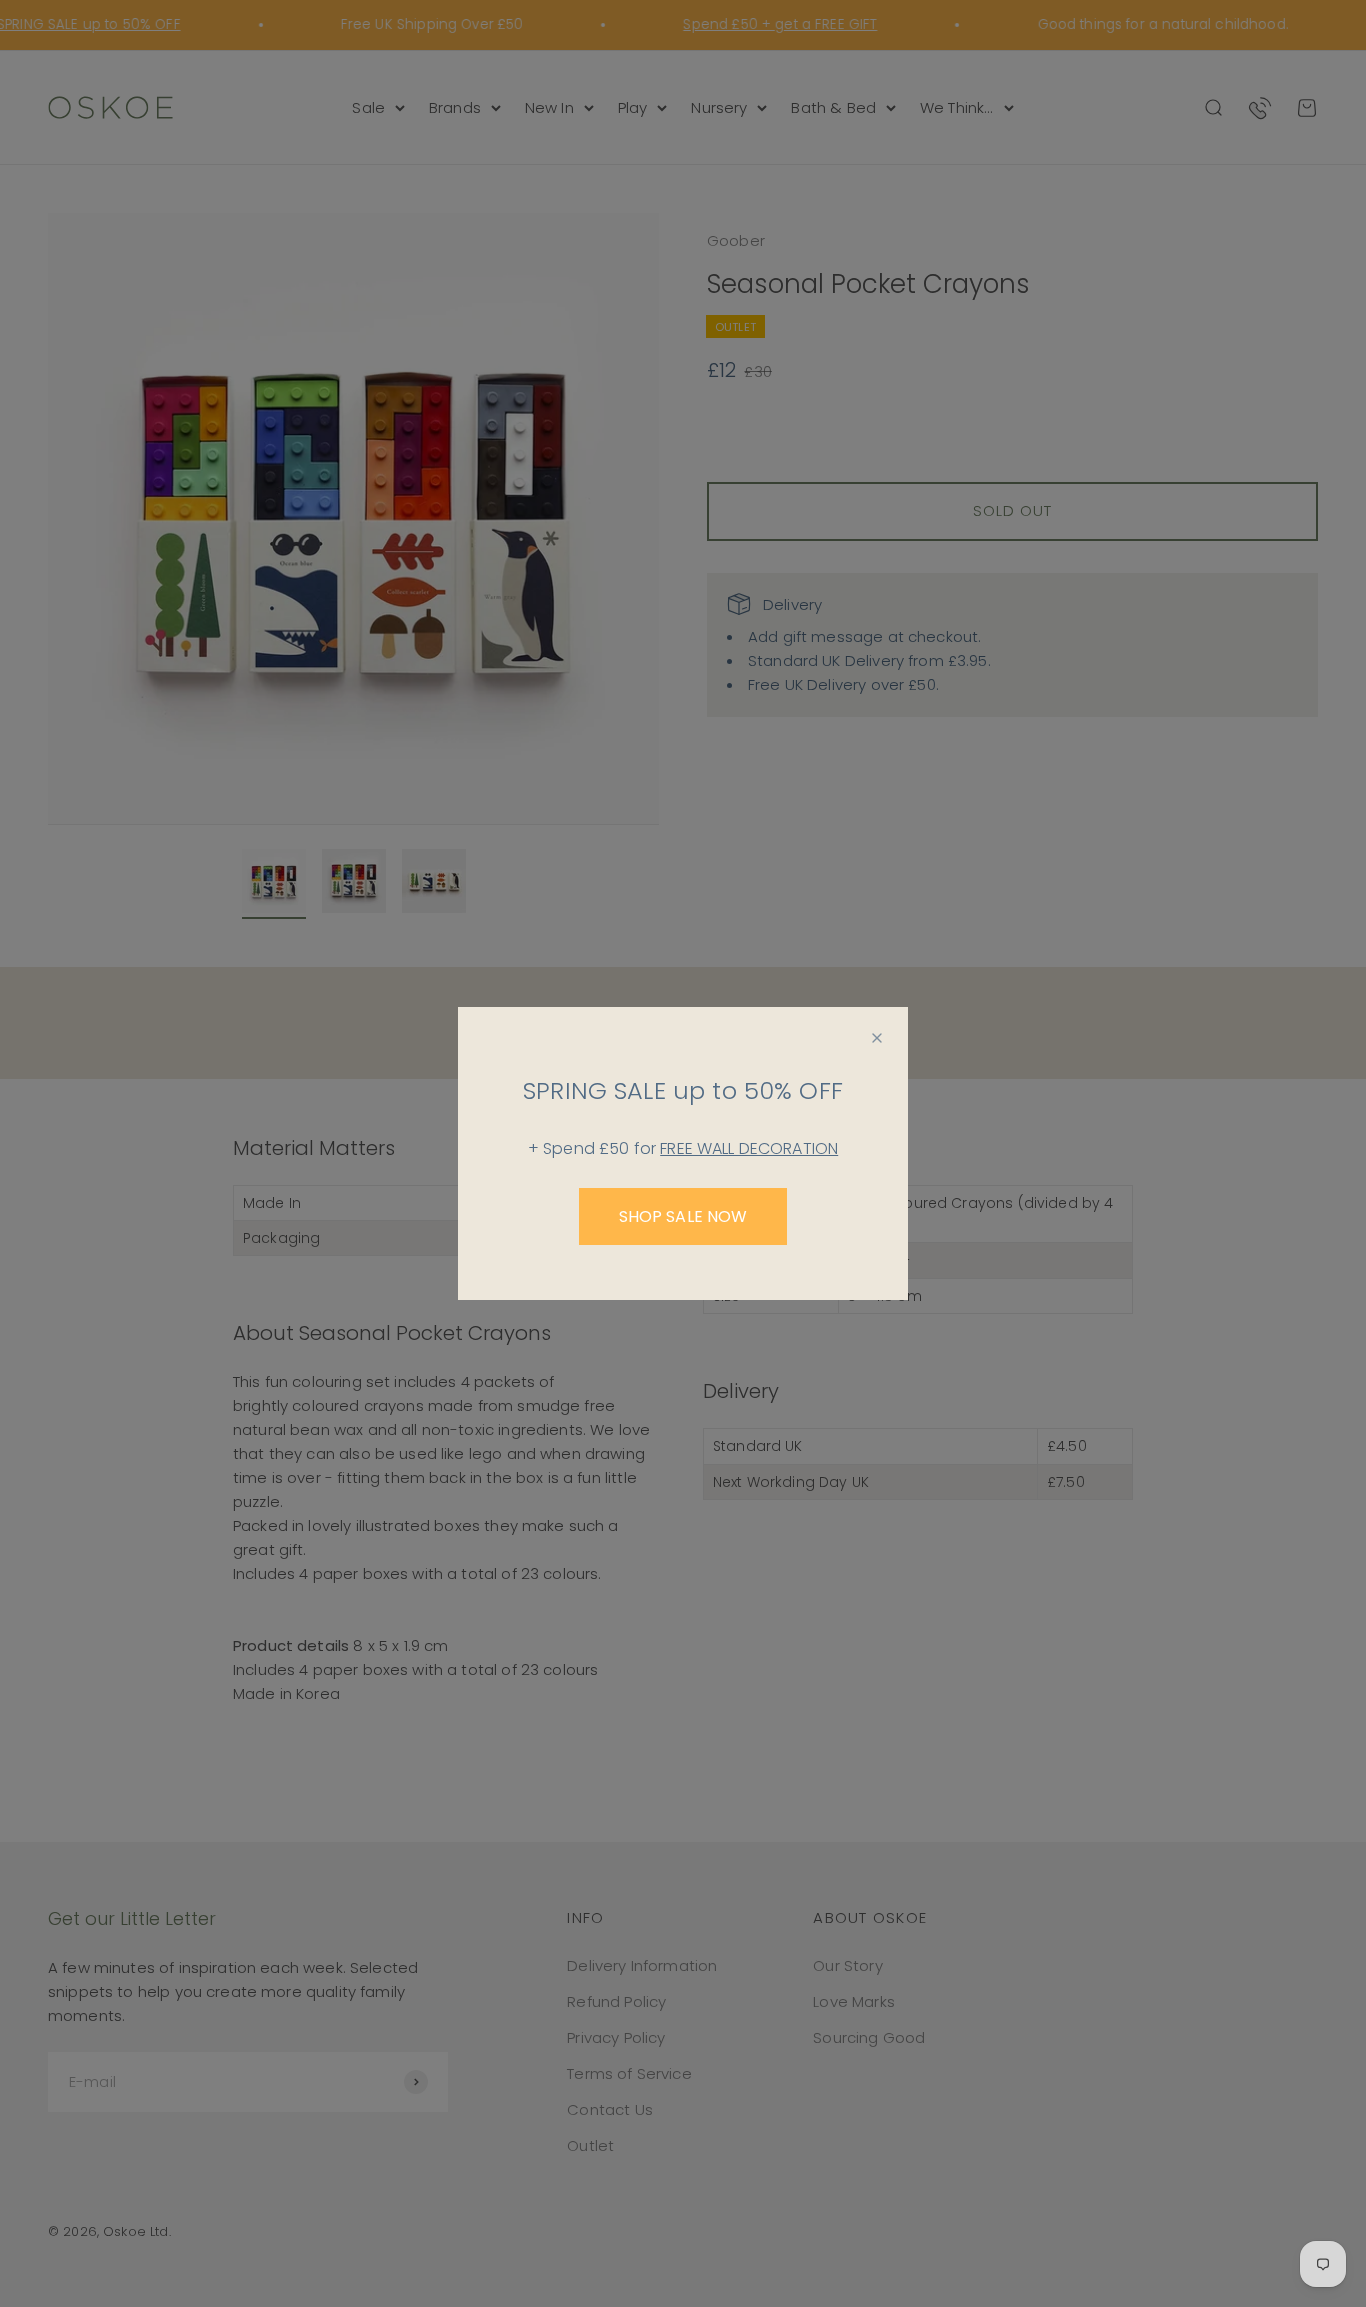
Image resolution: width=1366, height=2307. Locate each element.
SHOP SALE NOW (683, 1216)
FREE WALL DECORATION (749, 1148)
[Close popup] (877, 1038)
